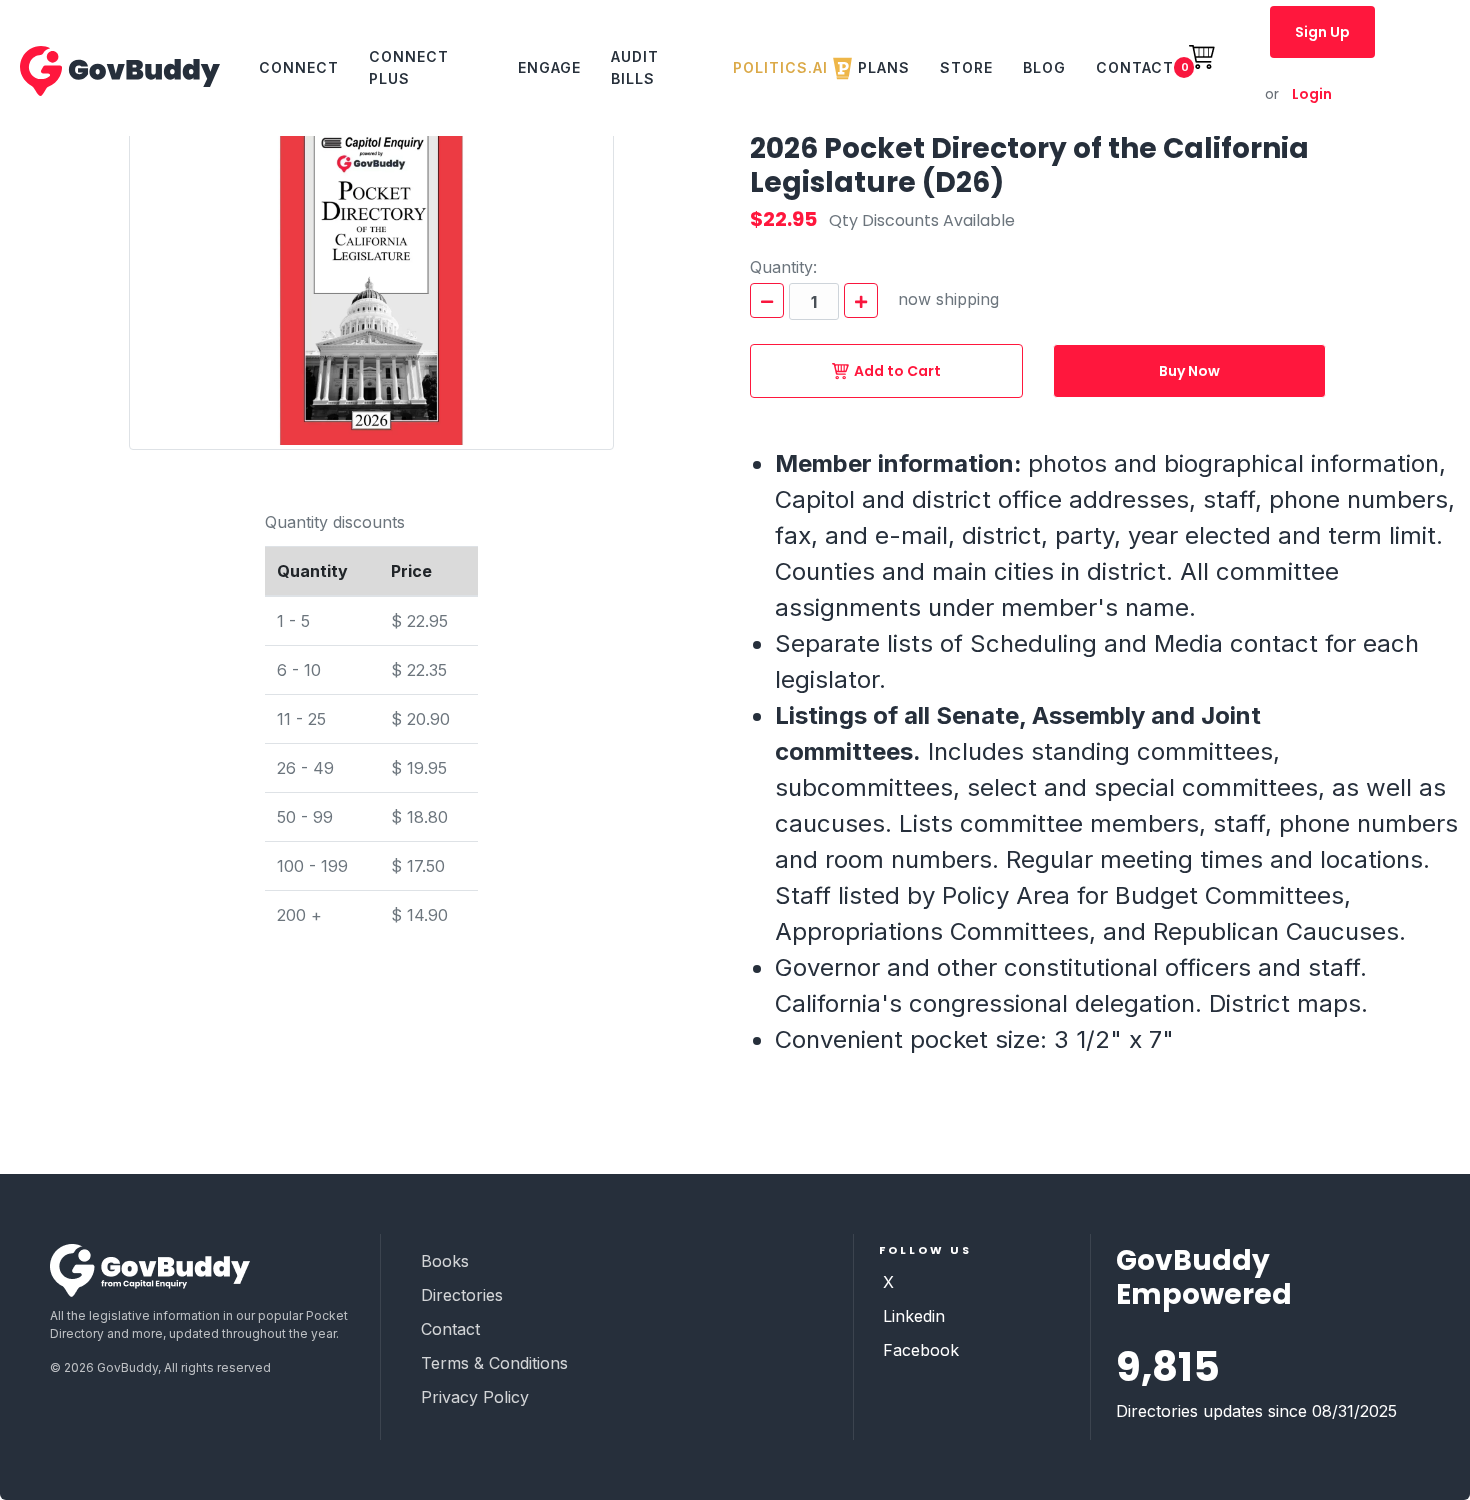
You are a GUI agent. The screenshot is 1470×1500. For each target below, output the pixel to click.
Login (1298, 94)
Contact (1135, 67)
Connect (299, 67)
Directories (462, 1295)
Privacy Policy (475, 1397)
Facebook (921, 1350)
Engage (549, 67)
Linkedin (914, 1316)
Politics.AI (780, 67)
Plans (884, 67)
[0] (1214, 68)
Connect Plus (409, 67)
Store (966, 67)
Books (445, 1261)
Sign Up (1322, 32)
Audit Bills (635, 67)
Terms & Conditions (494, 1363)
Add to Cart (897, 371)
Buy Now (1189, 371)
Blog (1044, 67)
